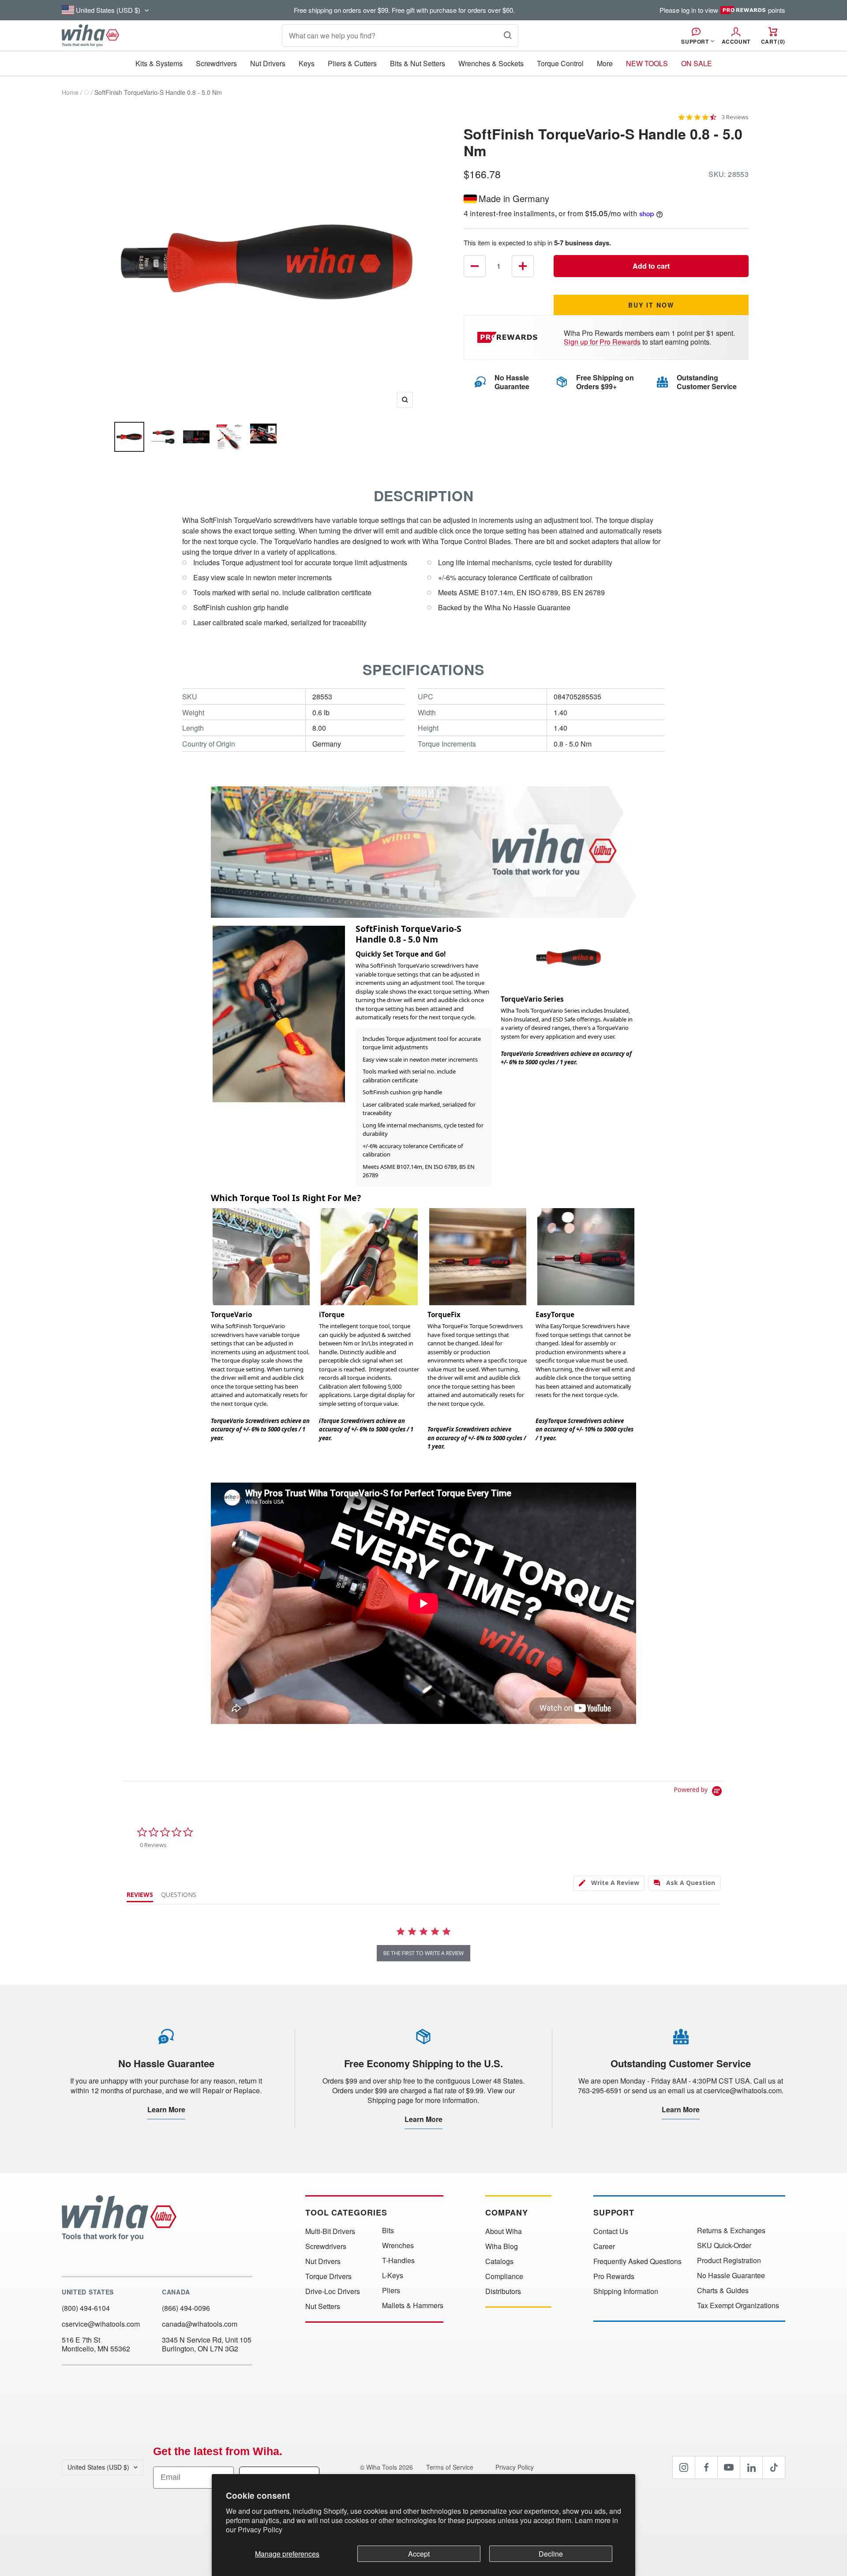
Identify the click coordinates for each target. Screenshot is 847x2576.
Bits (388, 2231)
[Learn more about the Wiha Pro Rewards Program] (509, 337)
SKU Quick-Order (724, 2246)
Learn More (166, 2109)
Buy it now (651, 305)
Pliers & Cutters (352, 63)
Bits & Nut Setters (418, 63)
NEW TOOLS (647, 63)
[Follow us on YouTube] (729, 2467)
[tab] (609, 1883)
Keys (307, 63)
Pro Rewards (614, 2276)
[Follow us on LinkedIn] (751, 2467)
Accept (419, 2554)
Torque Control (560, 63)
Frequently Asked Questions (637, 2261)
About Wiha (504, 2231)
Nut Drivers (268, 63)
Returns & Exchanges (731, 2231)
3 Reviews (735, 117)
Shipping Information (626, 2291)
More (605, 63)
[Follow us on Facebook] (706, 2467)
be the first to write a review (423, 1953)
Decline (551, 2554)
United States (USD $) (98, 2467)
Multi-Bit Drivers (330, 2231)
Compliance (504, 2276)
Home (70, 92)
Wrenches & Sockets (491, 63)
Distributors (503, 2291)
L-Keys (393, 2276)
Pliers (391, 2291)
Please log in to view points (722, 10)
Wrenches (398, 2246)
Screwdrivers (216, 63)
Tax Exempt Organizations (738, 2306)
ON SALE (697, 63)
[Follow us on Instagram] (684, 2467)
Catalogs (499, 2261)
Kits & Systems (159, 63)
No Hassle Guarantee (731, 2276)
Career (604, 2246)
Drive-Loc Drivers (333, 2291)
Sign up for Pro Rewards (602, 342)
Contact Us (611, 2231)
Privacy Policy (260, 2529)
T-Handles (398, 2261)
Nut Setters (323, 2306)
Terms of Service (451, 2467)
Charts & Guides (723, 2291)
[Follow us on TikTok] (774, 2467)
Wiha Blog (502, 2246)
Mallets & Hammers (413, 2306)
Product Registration (729, 2261)
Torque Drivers (328, 2276)
